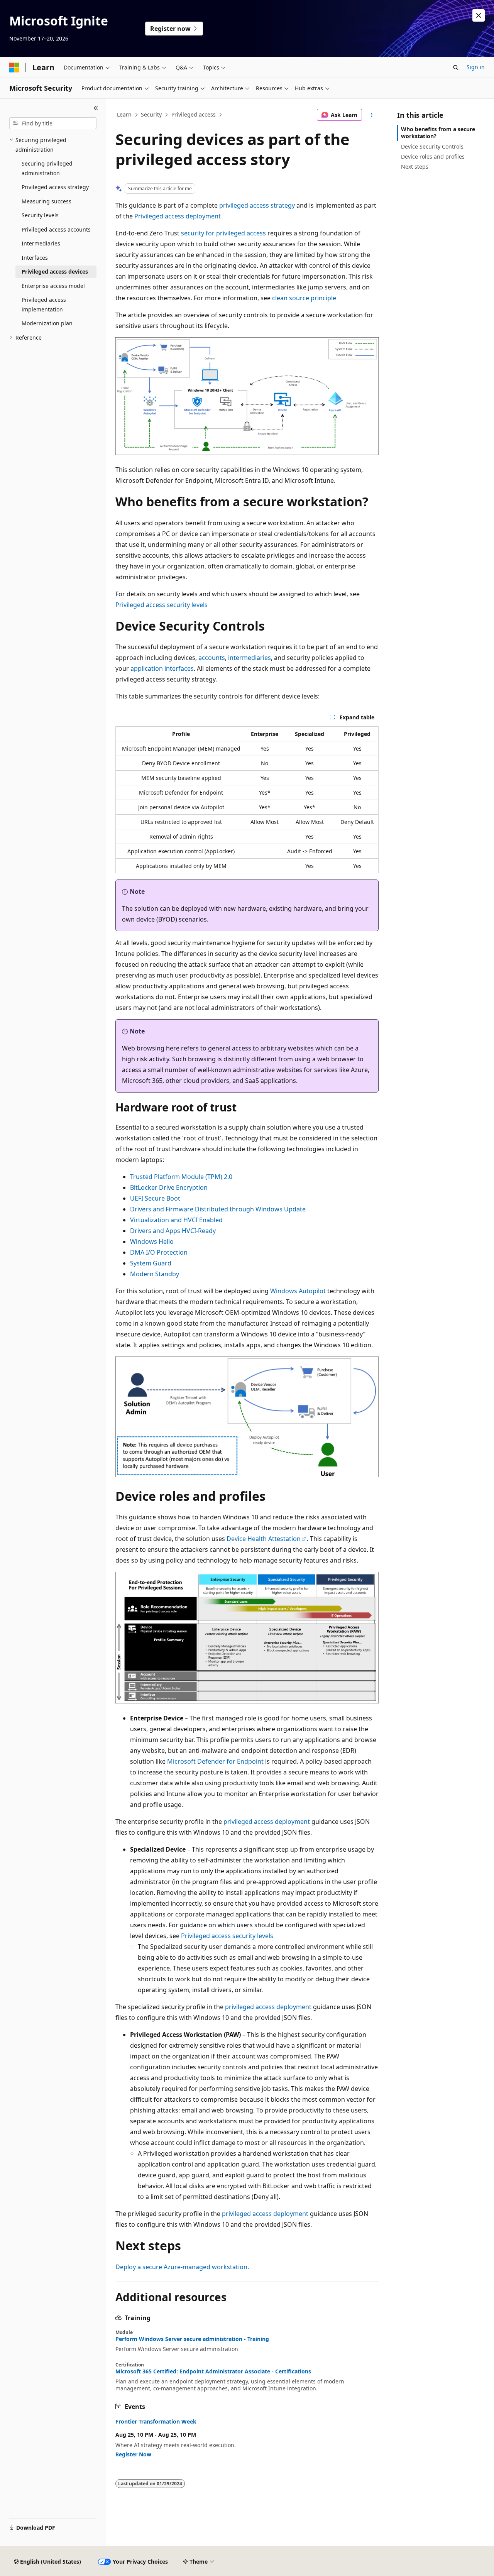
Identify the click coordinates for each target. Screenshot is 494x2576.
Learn (124, 114)
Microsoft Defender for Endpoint (215, 1761)
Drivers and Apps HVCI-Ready (173, 1231)
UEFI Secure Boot (155, 1198)
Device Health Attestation (264, 1539)
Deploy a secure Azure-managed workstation (181, 2267)
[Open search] (456, 68)
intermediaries (250, 658)
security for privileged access (223, 233)
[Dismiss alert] (479, 15)
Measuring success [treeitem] (47, 201)
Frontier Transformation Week (156, 2422)
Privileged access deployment (178, 216)
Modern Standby (155, 1274)
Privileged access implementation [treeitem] (44, 304)
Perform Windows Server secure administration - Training (192, 2339)
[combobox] (53, 123)
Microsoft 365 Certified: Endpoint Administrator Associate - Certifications (213, 2371)
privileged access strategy (257, 205)
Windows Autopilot (298, 1291)
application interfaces (162, 668)
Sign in (476, 67)
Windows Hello (152, 1241)
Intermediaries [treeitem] (41, 243)
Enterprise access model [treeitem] (53, 286)
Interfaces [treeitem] (35, 258)
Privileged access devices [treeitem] (55, 271)
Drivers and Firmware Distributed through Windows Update (218, 1209)
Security (151, 114)
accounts (212, 658)
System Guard (151, 1263)
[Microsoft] (14, 68)
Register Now (133, 2454)
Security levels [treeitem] (40, 215)
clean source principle (304, 298)
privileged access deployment (267, 1822)
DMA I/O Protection (159, 1252)
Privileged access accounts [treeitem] (56, 229)
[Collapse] (96, 108)
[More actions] (372, 115)
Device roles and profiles (433, 156)
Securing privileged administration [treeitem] (47, 168)
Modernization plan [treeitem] (47, 323)
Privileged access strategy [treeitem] (55, 187)
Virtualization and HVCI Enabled (176, 1220)
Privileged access (194, 114)
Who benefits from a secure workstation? (438, 133)
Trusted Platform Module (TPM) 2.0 (181, 1177)
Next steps (415, 167)
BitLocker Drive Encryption (169, 1187)
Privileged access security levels (162, 605)
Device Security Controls (432, 146)
